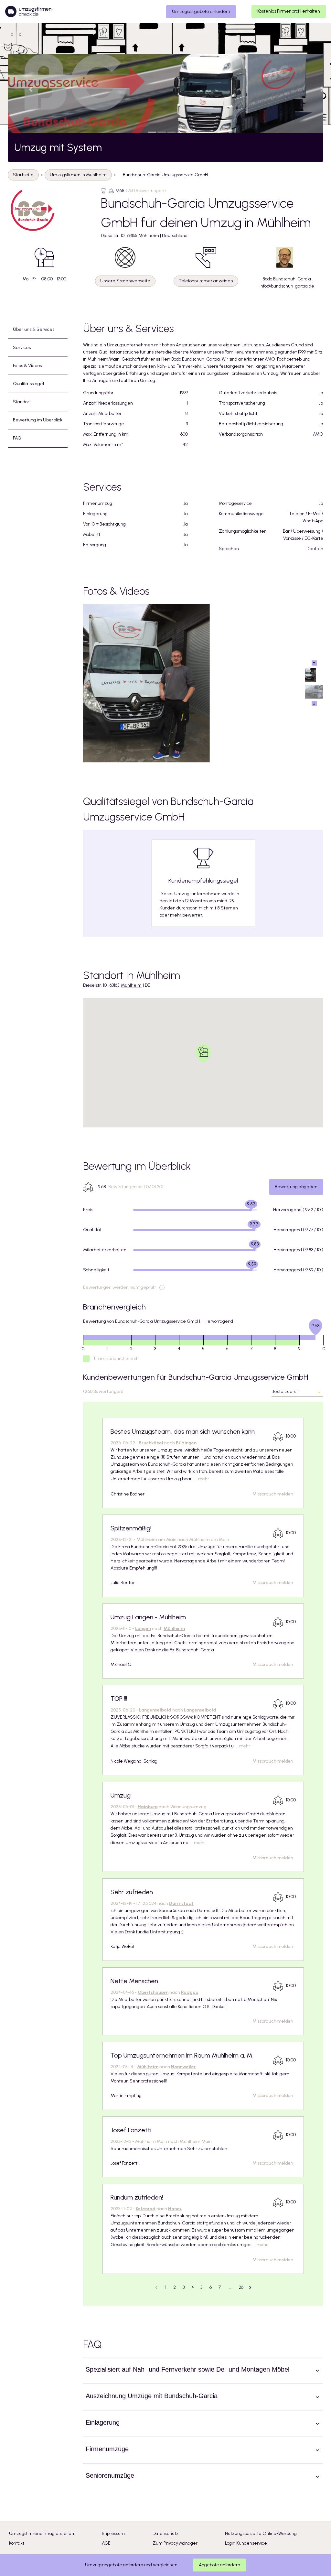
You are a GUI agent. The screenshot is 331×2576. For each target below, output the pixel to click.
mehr (204, 1479)
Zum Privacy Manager (175, 2543)
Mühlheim (131, 985)
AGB (106, 2543)
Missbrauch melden (273, 1494)
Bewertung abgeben (296, 1187)
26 (241, 2287)
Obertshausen (153, 1992)
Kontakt (17, 2543)
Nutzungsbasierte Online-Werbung (261, 2533)
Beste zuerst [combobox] (285, 1391)
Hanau (175, 2209)
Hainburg (148, 1807)
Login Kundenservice (246, 2543)
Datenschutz (166, 2533)
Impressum (113, 2533)
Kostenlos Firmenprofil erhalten (289, 11)
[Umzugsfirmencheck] (29, 12)
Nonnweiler (183, 2067)
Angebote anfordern (219, 2565)
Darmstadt (181, 1903)
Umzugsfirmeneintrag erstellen (42, 2533)
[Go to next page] (250, 2288)
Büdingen (186, 1443)
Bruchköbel (151, 1443)
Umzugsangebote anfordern (201, 11)
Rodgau (190, 1992)
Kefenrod (146, 2209)
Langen (143, 1629)
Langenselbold (155, 1710)
